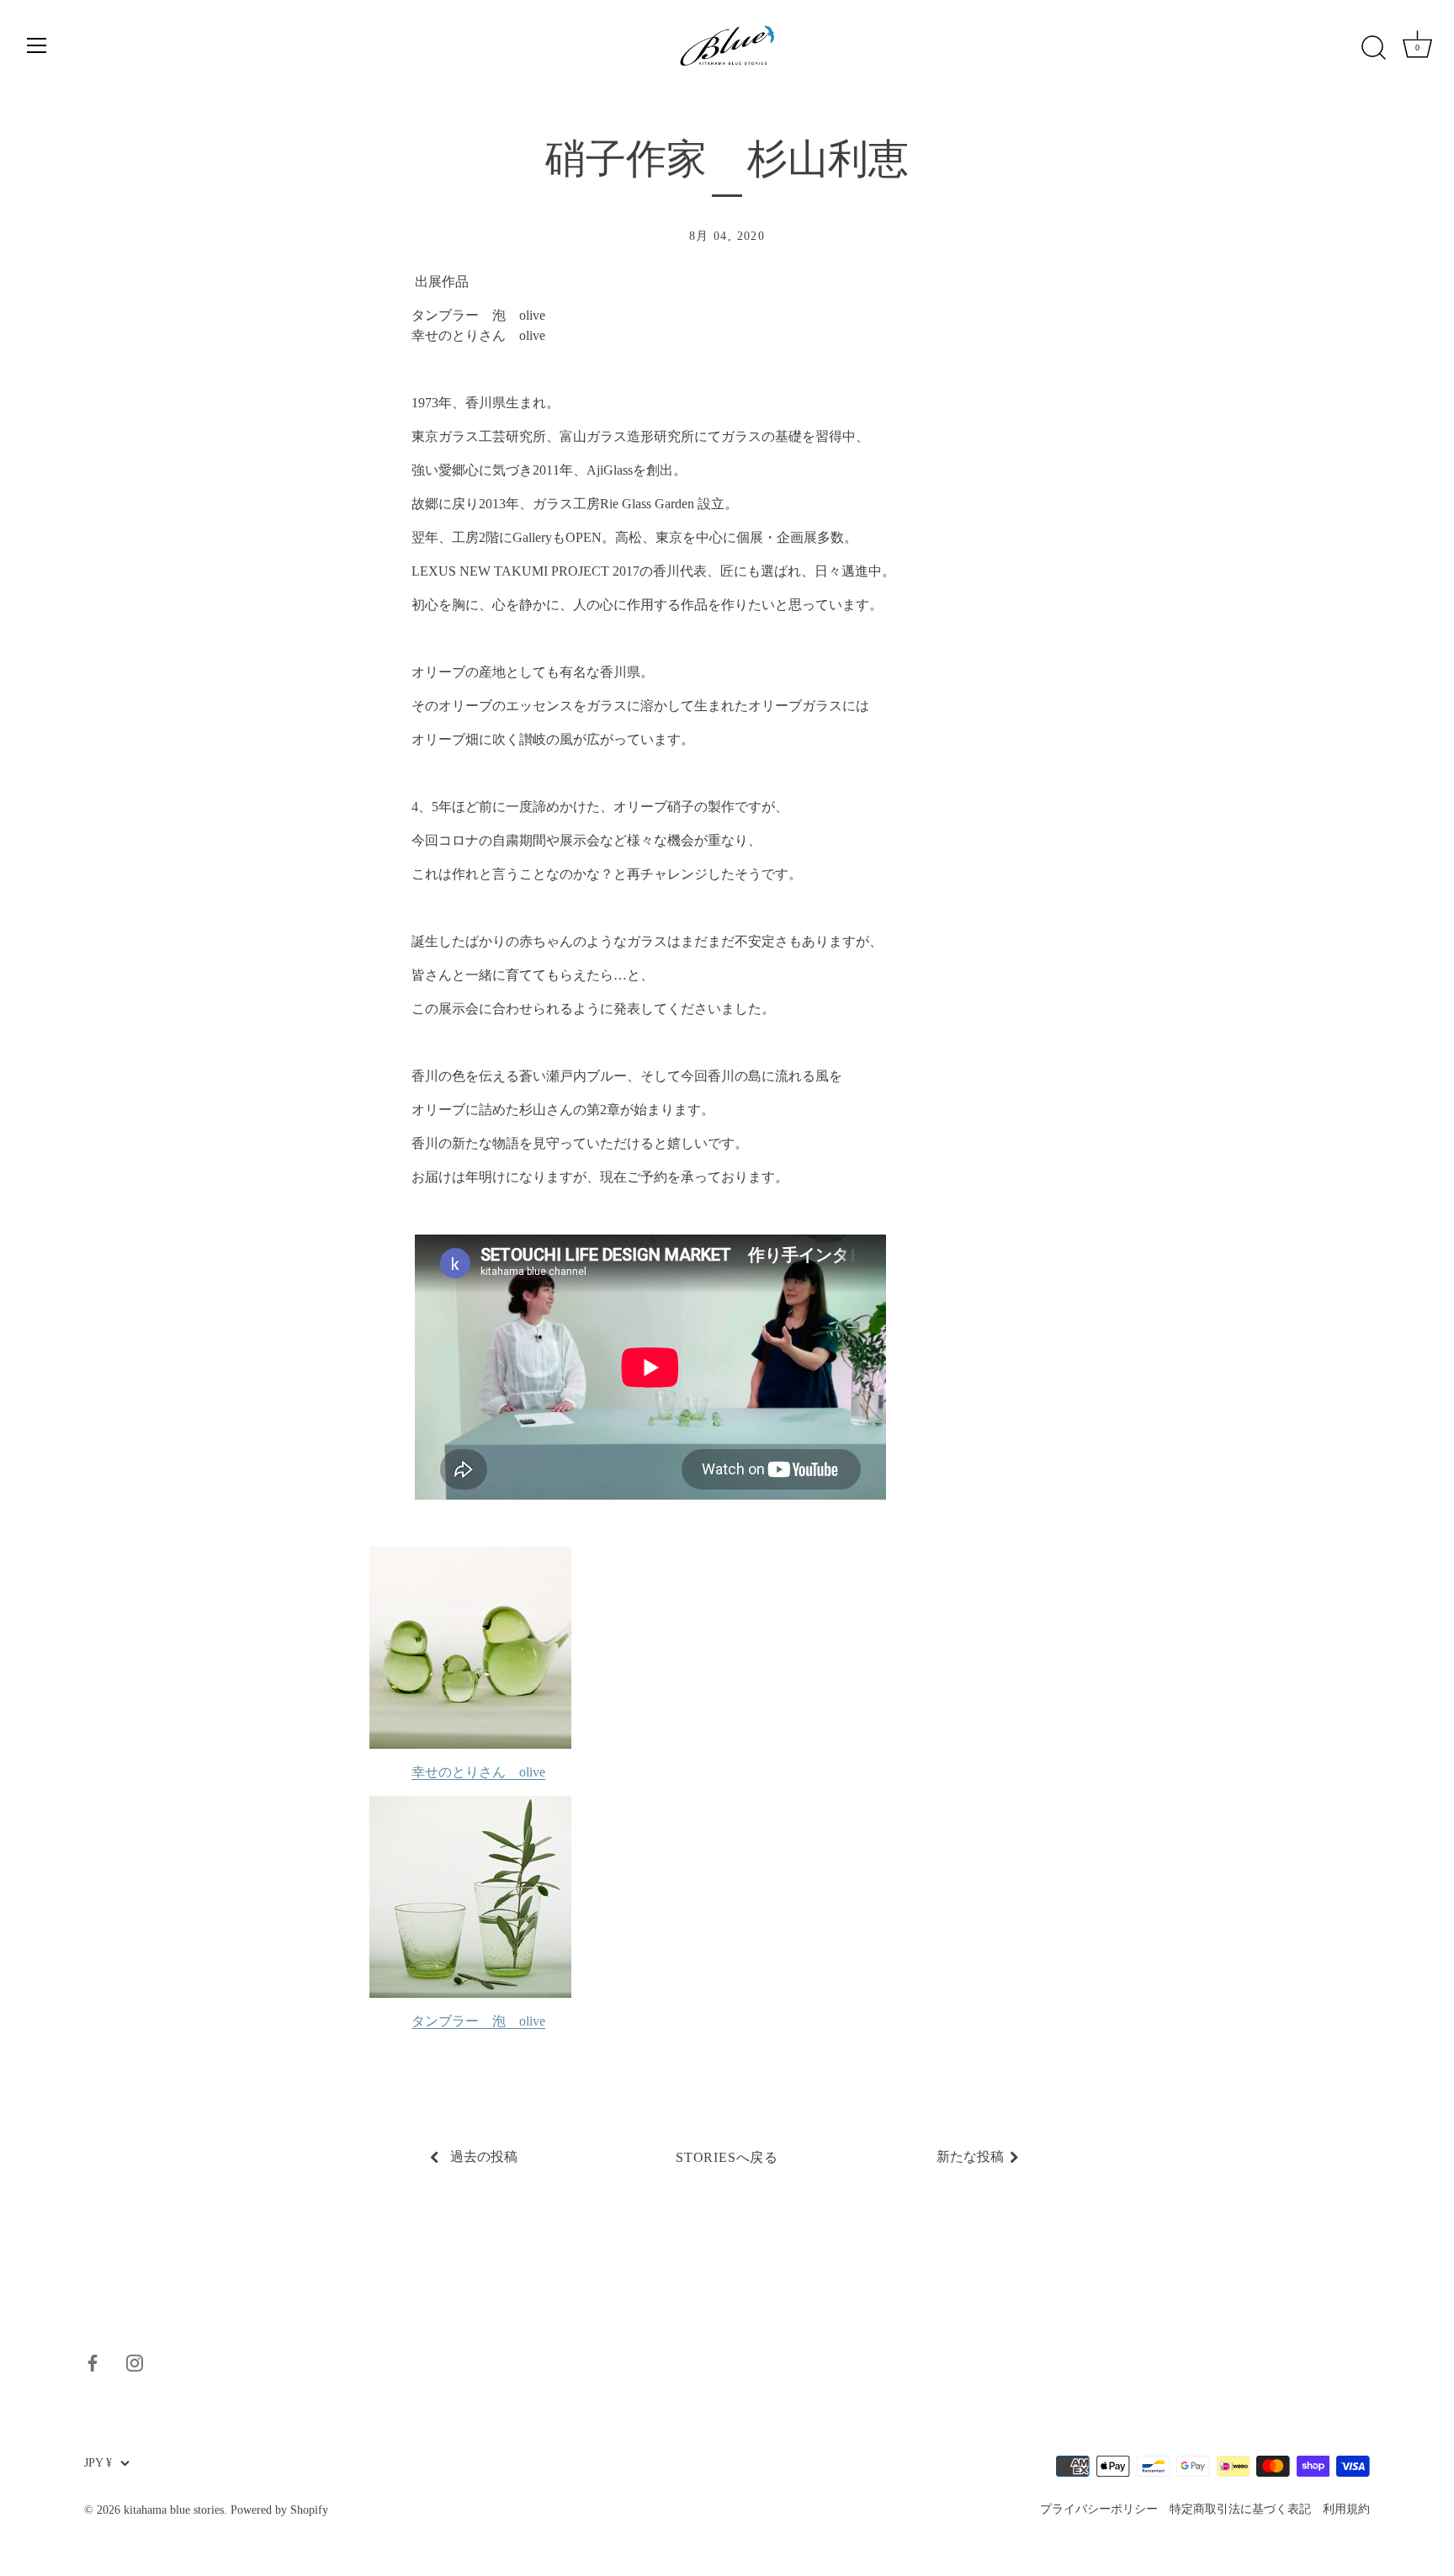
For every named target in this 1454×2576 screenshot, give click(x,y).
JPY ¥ (98, 2463)
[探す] (1373, 48)
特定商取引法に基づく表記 (1240, 2509)
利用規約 (1346, 2509)
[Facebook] (93, 2361)
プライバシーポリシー (1099, 2509)
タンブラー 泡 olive (478, 2021)
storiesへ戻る (727, 2157)
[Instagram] (135, 2361)
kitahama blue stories (174, 2510)
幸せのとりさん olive (478, 1772)
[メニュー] (37, 45)
